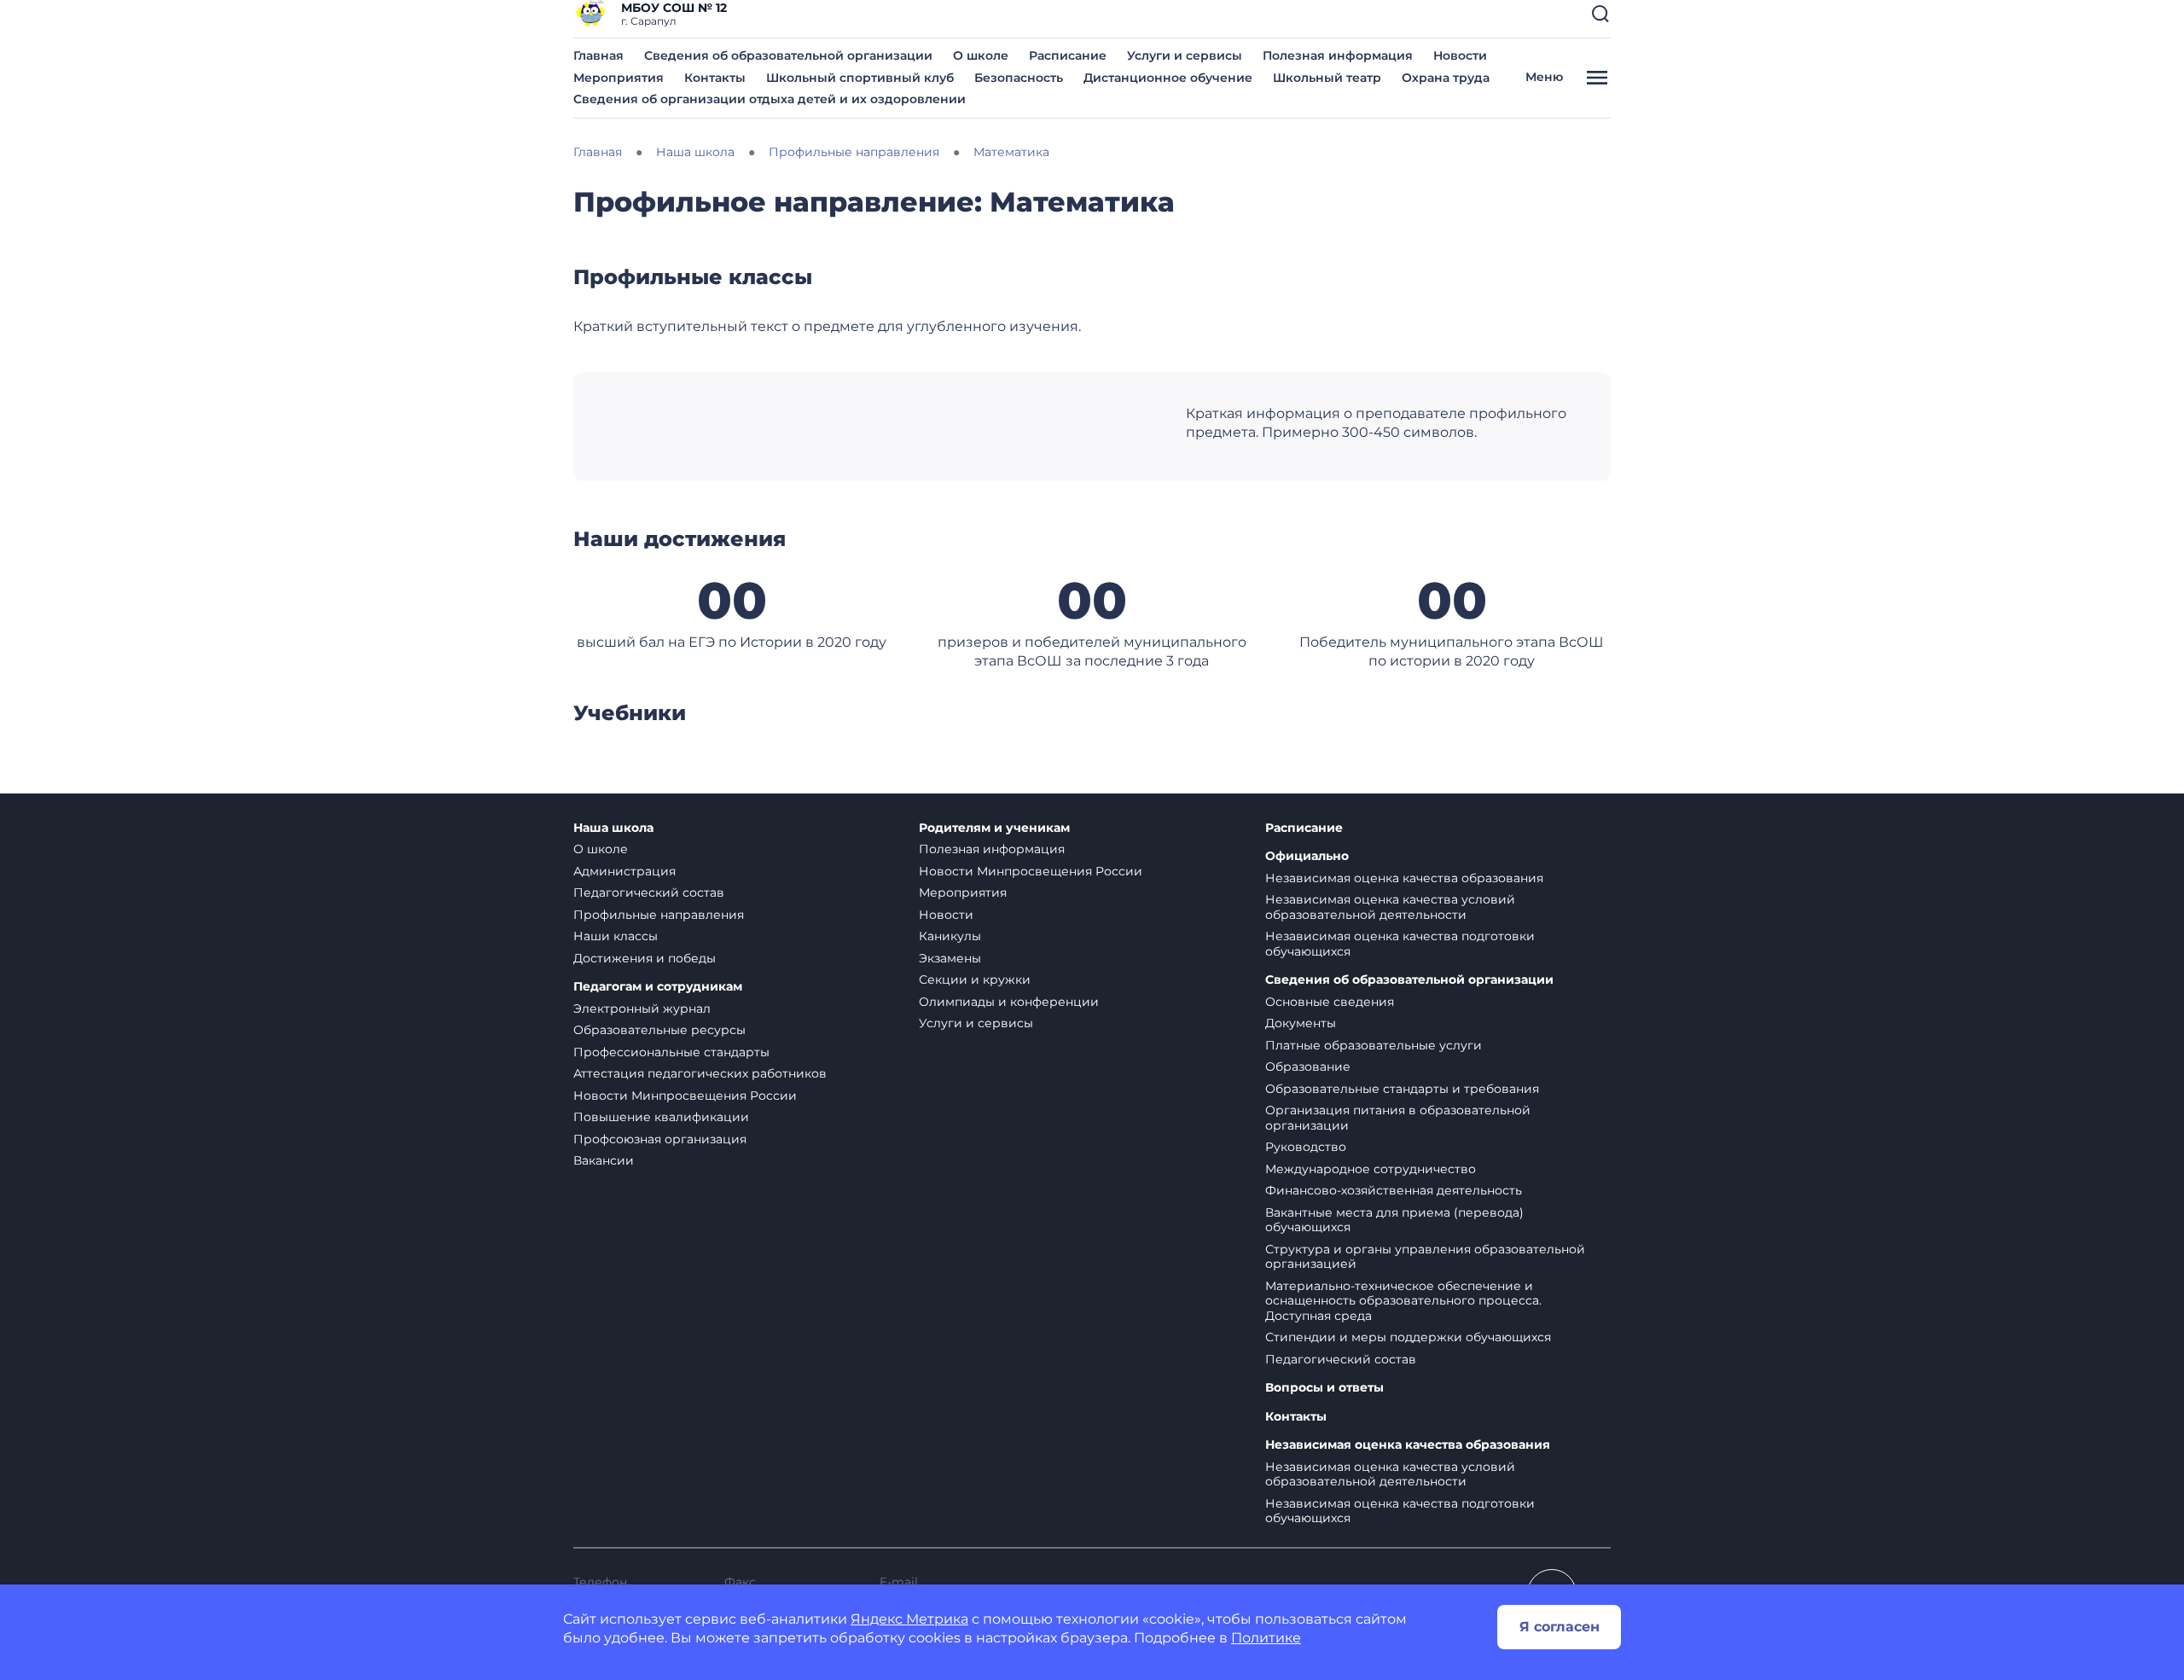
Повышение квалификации (661, 1117)
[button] (1600, 14)
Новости (1460, 55)
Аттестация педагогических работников (700, 1073)
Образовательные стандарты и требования (1402, 1089)
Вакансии (604, 1160)
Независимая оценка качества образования (1404, 878)
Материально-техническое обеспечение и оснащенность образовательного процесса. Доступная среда (1403, 1301)
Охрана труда (1446, 78)
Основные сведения (1330, 1002)
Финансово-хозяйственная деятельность (1394, 1190)
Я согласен (1560, 1627)
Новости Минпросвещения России (685, 1096)
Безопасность (1019, 78)
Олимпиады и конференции (1009, 1002)
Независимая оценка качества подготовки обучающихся (1400, 944)
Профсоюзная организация (660, 1139)
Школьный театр (1327, 78)
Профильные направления (659, 915)
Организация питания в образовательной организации (1398, 1118)
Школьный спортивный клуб (860, 78)
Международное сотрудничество (1371, 1169)
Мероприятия (619, 78)
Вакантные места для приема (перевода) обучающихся (1394, 1220)
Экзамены (950, 958)
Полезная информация (1338, 55)
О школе (981, 55)
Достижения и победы (645, 958)
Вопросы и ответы (1324, 1388)
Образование (1308, 1067)
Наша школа (613, 828)
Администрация (624, 871)
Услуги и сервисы (1185, 55)
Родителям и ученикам (994, 828)
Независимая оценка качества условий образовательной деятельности (1390, 907)
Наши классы (616, 936)
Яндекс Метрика (909, 1619)
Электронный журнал (642, 1009)
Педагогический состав (649, 892)
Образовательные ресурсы (659, 1030)
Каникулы (950, 936)
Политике (1266, 1638)
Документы (1301, 1023)
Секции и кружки (975, 980)
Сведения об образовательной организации (788, 55)
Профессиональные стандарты (671, 1052)
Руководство (1306, 1147)
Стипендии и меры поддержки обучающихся (1408, 1337)
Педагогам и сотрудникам (658, 987)
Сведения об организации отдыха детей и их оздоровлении (770, 99)
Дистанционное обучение (1168, 78)
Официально (1307, 856)
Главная (598, 55)
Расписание (1068, 55)
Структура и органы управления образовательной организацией (1425, 1257)
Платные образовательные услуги (1374, 1045)
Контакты (715, 78)
